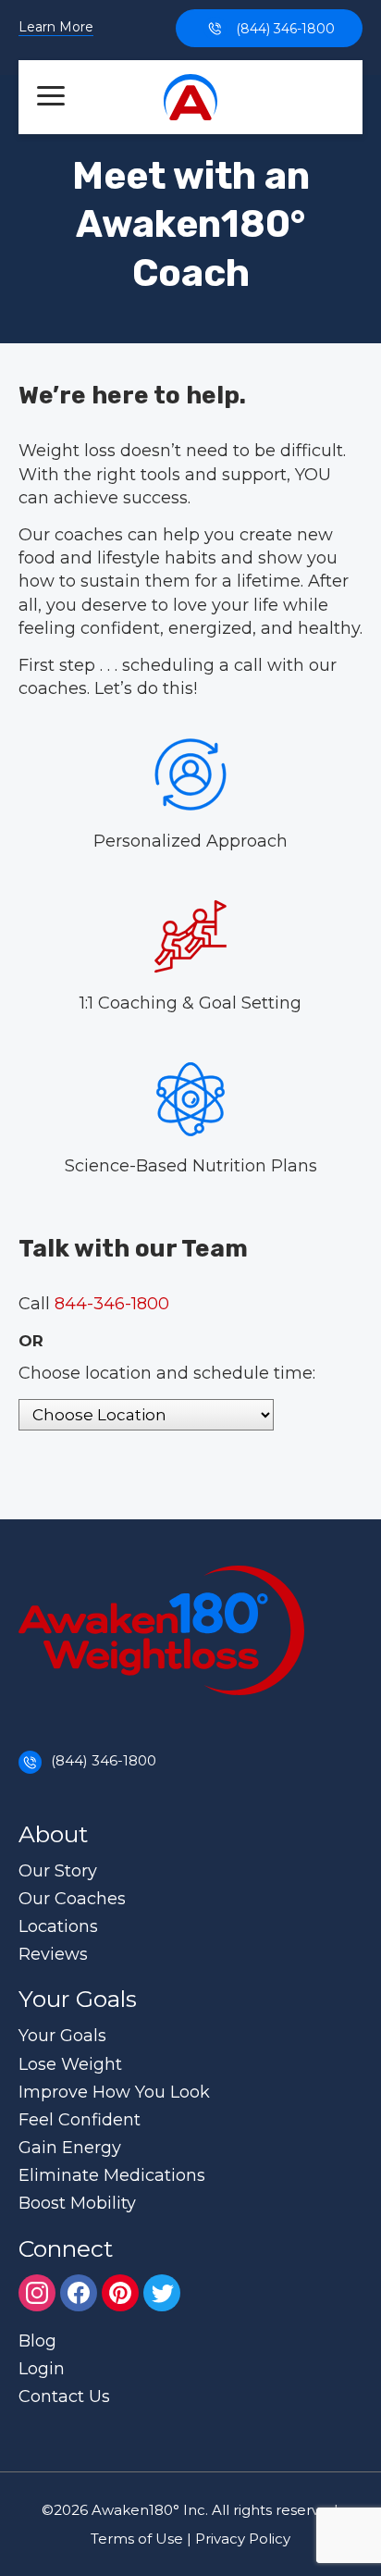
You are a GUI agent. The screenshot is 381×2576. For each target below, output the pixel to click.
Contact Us (64, 2396)
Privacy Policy (243, 2539)
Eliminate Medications (112, 2175)
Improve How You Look (114, 2092)
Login (42, 2369)
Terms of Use (137, 2539)
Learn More (56, 28)
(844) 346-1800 (285, 29)
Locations (58, 1926)
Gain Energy (70, 2148)
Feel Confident (80, 2120)
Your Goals (62, 2036)
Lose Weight (70, 2064)
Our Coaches (72, 1899)
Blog (37, 2341)
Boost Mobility (77, 2203)
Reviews (53, 1954)
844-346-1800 (112, 1304)
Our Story (58, 1871)
